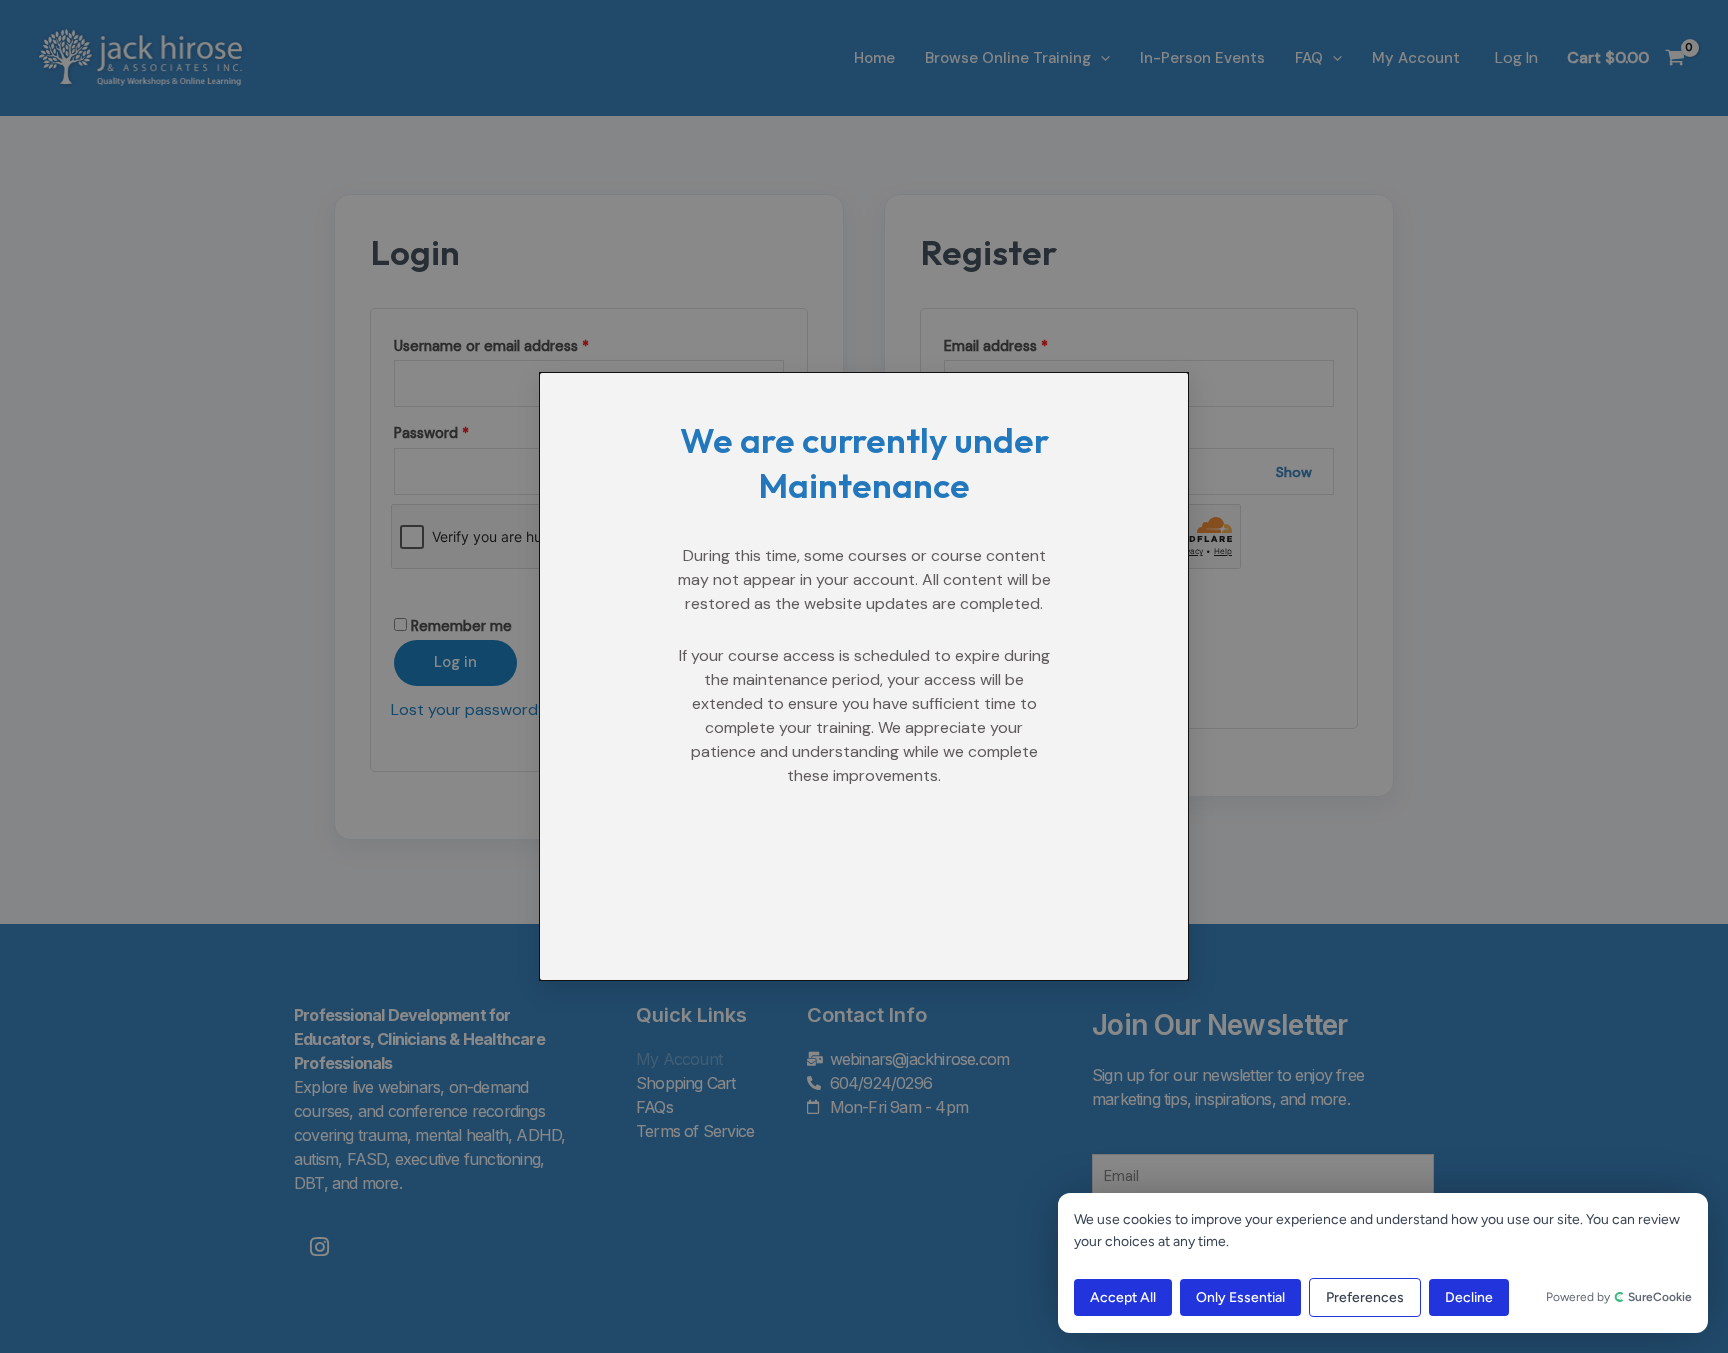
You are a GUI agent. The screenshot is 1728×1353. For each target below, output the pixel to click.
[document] (864, 676)
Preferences (1365, 1297)
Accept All (1123, 1297)
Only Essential (1240, 1297)
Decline (1469, 1297)
